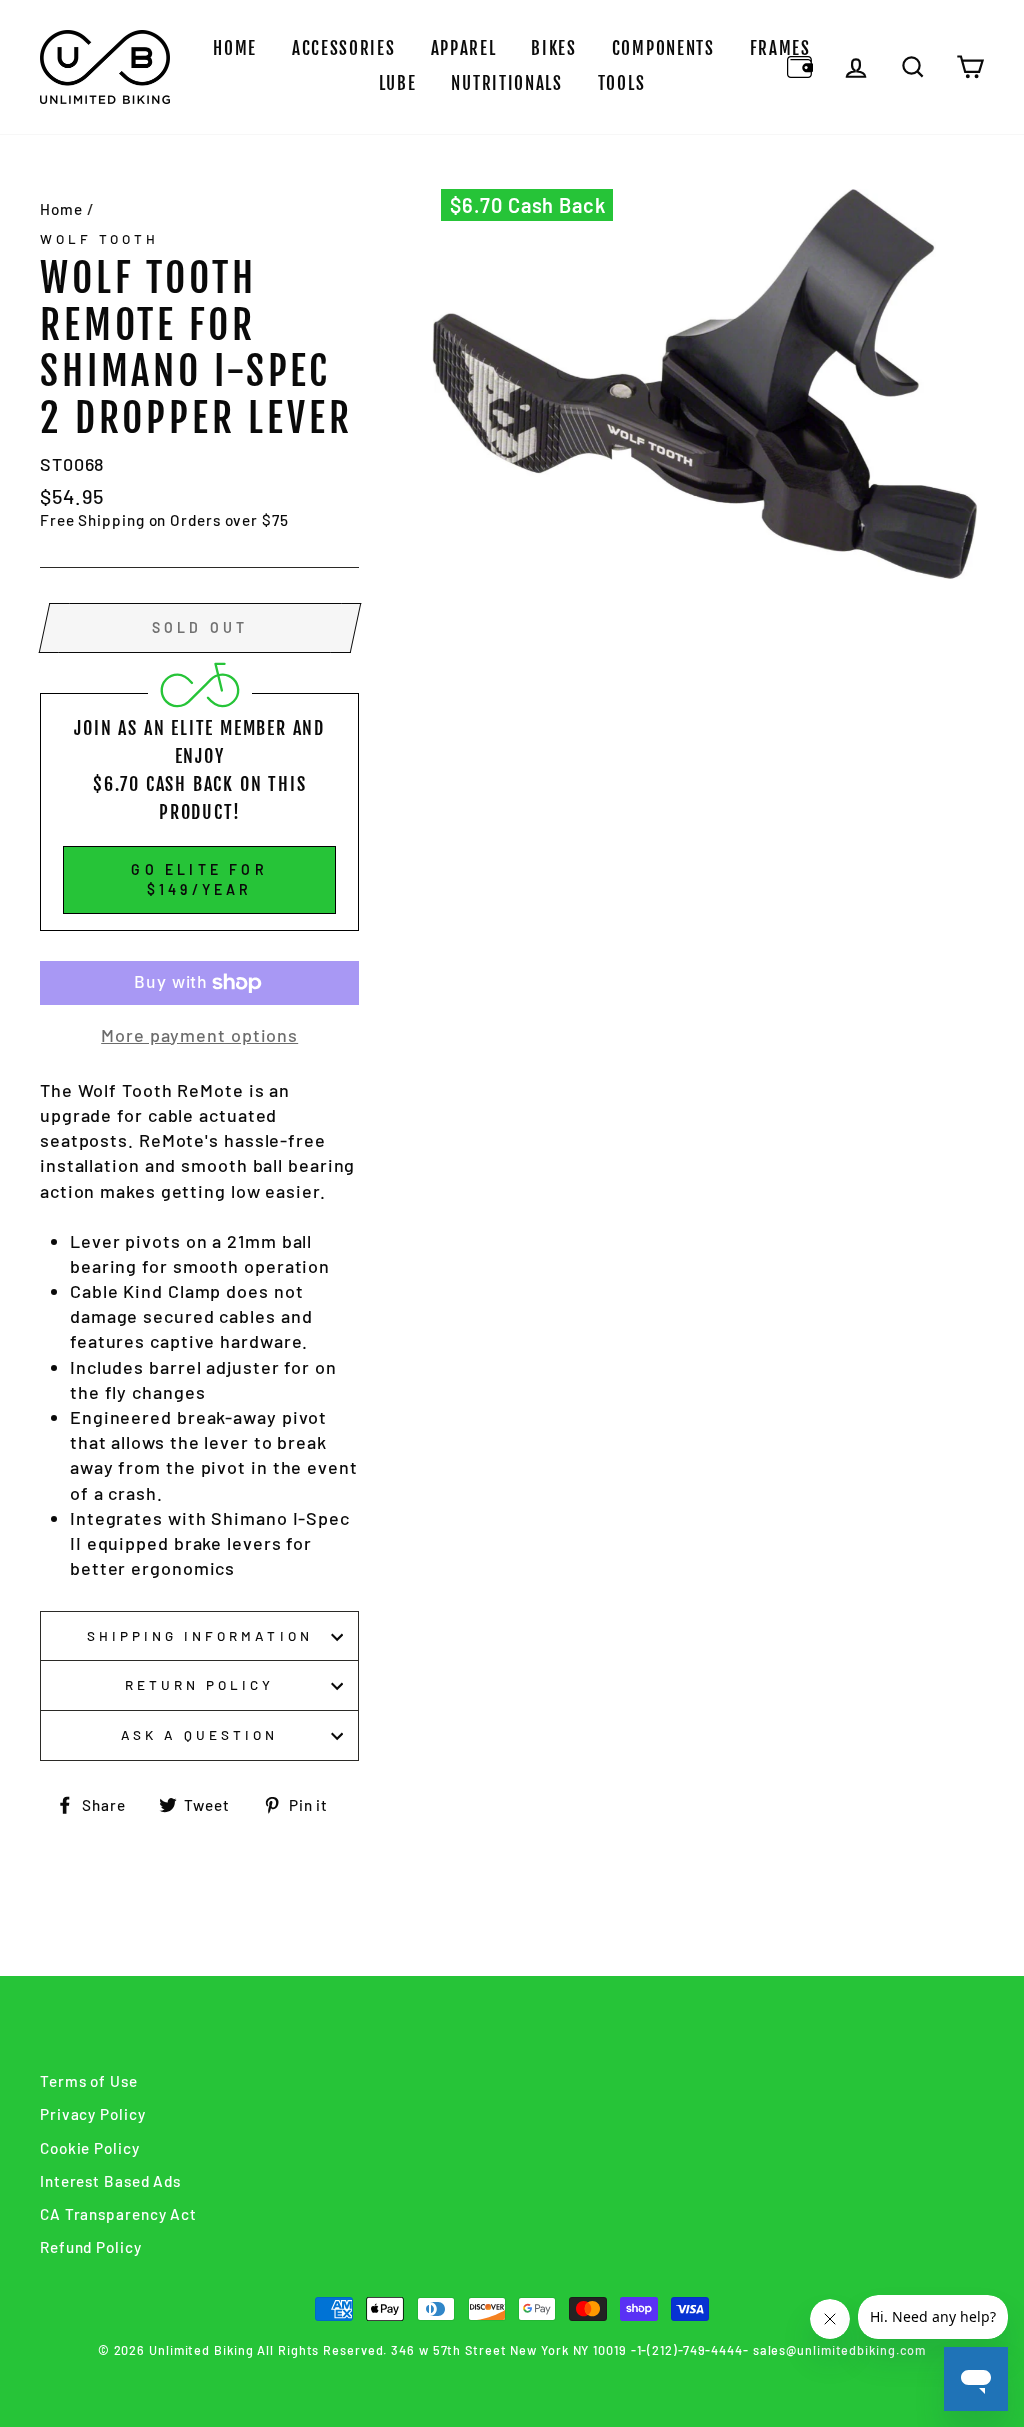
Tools (622, 83)
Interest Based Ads (110, 2181)
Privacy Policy (93, 2114)
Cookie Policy (90, 2148)
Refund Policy (91, 2247)
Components (663, 48)
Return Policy (200, 1684)
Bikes (554, 48)
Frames (780, 48)
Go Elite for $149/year (199, 879)
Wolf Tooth (100, 238)
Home (235, 48)
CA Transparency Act (118, 2214)
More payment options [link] (199, 1035)
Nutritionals (506, 83)
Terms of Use (89, 2081)
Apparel (464, 48)
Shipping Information (200, 1635)
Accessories (344, 48)
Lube (398, 83)
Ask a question (200, 1734)
